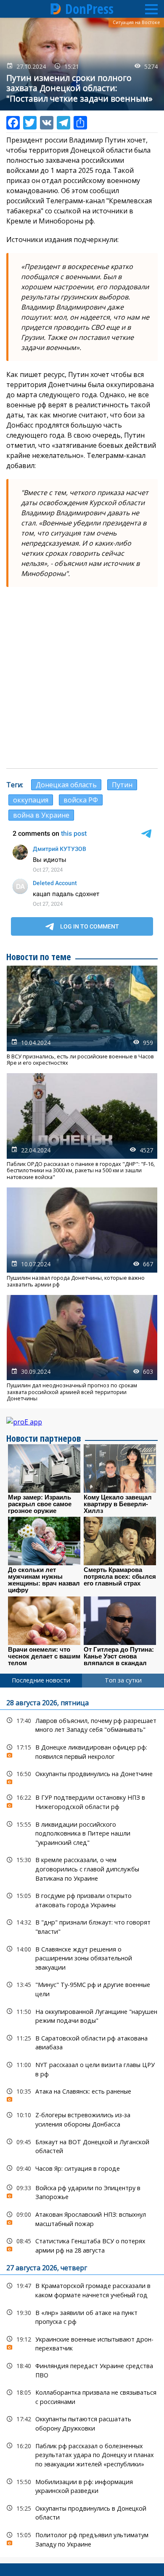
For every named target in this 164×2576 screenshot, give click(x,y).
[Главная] (56, 9)
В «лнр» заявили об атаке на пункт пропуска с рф (82, 2316)
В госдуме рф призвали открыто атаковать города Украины (82, 1899)
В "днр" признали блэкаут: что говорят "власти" (82, 1926)
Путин (122, 785)
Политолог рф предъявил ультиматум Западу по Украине (82, 2538)
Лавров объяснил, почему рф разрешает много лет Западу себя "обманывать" (82, 1724)
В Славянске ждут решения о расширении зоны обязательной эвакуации (82, 1957)
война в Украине (41, 815)
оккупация (31, 800)
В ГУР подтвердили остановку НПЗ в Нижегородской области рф (82, 1801)
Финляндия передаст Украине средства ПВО (82, 2369)
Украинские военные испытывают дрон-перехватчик (82, 2343)
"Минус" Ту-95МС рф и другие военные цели (82, 1988)
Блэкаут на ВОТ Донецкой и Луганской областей (82, 2145)
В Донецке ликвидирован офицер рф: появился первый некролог (82, 1751)
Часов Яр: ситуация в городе (82, 2168)
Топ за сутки (123, 1680)
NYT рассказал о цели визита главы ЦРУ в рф (82, 2068)
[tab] (41, 1680)
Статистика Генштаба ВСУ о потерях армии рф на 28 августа (82, 2245)
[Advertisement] (82, 678)
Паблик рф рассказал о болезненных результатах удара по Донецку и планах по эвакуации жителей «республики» (82, 2454)
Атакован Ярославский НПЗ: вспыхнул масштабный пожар (82, 2218)
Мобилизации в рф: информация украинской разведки (82, 2485)
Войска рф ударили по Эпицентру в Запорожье (82, 2191)
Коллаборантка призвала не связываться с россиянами (82, 2396)
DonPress (89, 9)
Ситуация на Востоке (136, 22)
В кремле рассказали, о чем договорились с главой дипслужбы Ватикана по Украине (82, 1868)
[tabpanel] (82, 2122)
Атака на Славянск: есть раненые (82, 2093)
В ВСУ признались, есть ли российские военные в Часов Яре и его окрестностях (82, 1016)
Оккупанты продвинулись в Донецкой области (82, 2512)
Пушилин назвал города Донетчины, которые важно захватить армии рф (82, 1238)
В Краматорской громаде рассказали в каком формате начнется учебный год (82, 2289)
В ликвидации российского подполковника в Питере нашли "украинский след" (82, 1833)
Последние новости (41, 1680)
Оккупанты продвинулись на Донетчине (82, 1776)
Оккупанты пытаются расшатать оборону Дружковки (82, 2423)
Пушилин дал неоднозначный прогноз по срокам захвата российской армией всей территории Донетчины (82, 1348)
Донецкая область (66, 785)
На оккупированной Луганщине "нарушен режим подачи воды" (82, 2015)
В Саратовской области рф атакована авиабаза (82, 2042)
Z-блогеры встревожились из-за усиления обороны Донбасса (82, 2118)
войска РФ (81, 800)
